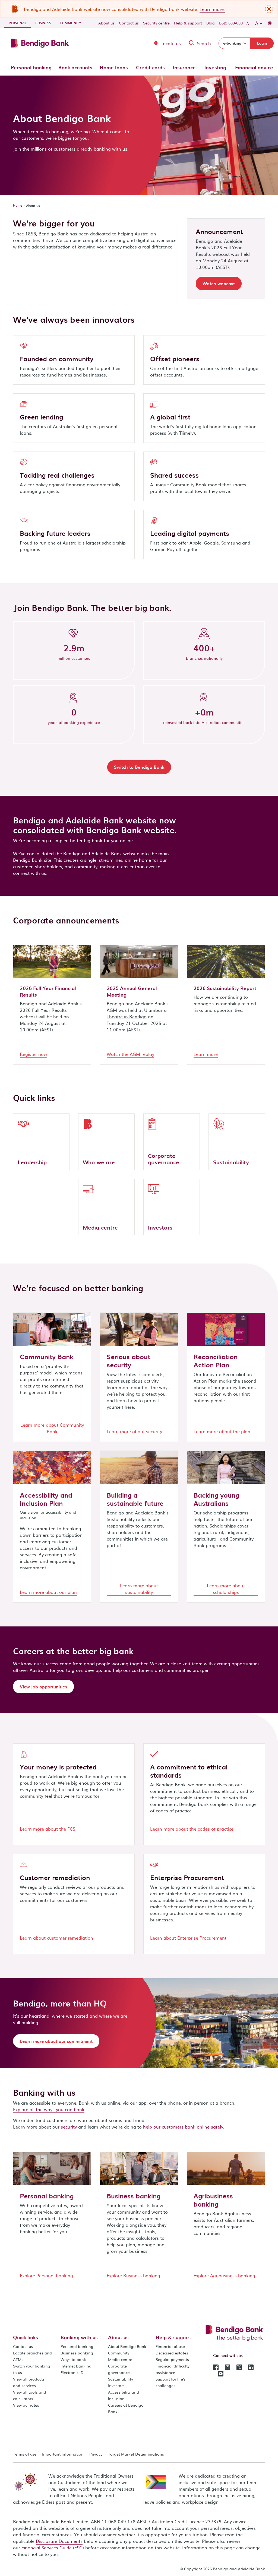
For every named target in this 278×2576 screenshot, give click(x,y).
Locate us (171, 43)
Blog (211, 23)
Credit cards (150, 67)
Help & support (188, 23)
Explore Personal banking (46, 2275)
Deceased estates (172, 2353)
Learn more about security (134, 1431)
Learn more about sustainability (139, 1589)
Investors (116, 2385)
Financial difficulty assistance (173, 2369)
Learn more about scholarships (226, 1589)
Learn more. (212, 9)
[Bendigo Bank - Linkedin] (251, 2367)
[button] (269, 9)
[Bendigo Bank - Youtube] (221, 2373)
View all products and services (29, 2382)
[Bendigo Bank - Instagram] (228, 2367)
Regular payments (172, 2359)
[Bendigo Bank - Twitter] (239, 2367)
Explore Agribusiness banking (224, 2275)
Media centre (120, 2359)
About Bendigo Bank (127, 2346)
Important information (63, 2454)
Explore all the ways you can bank (49, 2109)
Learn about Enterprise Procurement (188, 1938)
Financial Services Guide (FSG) (53, 2547)
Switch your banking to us (32, 2369)
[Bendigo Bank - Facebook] (216, 2367)
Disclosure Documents (59, 2541)
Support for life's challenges (171, 2382)
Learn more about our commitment (56, 2041)
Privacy (96, 2454)
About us (106, 23)
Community (70, 23)
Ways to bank (73, 2359)
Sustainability (121, 2379)
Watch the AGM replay (130, 1054)
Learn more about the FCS (48, 1829)
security (69, 2127)
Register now (34, 1054)
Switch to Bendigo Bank (139, 767)
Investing (215, 67)
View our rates (26, 2405)
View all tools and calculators (30, 2395)
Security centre (156, 23)
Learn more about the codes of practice (192, 1829)
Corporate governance (119, 2369)
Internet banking (76, 2366)
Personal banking (31, 67)
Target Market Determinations (136, 2454)
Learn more (206, 1054)
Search (204, 43)
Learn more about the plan (222, 1431)
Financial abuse (170, 2346)
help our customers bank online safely (183, 2127)
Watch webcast (219, 283)
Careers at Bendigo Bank (126, 2408)
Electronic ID (72, 2372)
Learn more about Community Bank (52, 1428)
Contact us (129, 23)
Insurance (184, 67)
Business (43, 23)
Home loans (114, 67)
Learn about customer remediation (56, 1938)
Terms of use (25, 2454)
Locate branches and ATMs (32, 2356)
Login (262, 43)
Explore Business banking (133, 2275)
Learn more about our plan (48, 1592)
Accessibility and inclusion (124, 2395)
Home (18, 205)
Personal (20, 23)
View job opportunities (43, 1687)
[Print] (269, 23)
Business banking (77, 2353)
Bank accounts (75, 67)
